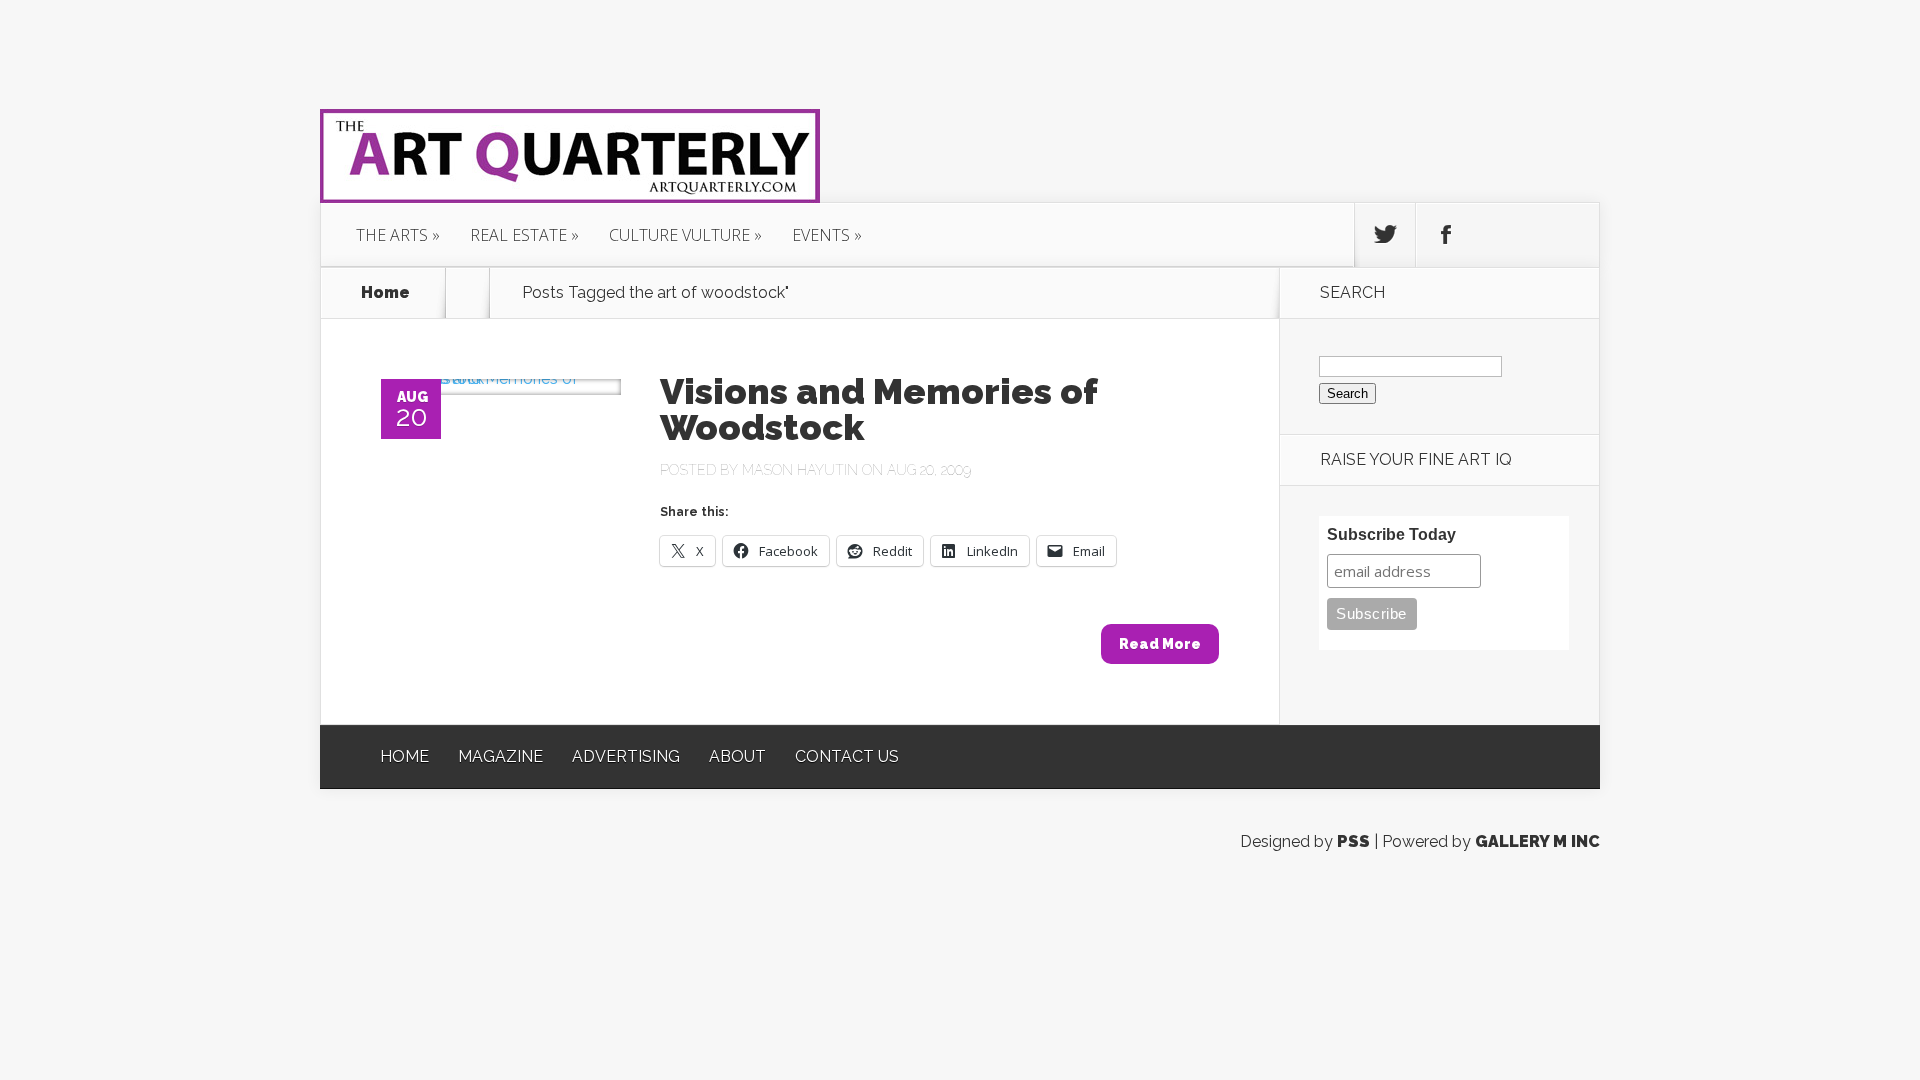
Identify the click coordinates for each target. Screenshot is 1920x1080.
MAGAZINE (500, 756)
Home (385, 293)
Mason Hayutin (800, 470)
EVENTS (821, 235)
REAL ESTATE (518, 235)
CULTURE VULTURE (679, 235)
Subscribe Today (1391, 534)
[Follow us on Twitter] (1385, 235)
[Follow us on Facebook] (1446, 235)
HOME (404, 756)
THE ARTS (392, 235)
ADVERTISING (626, 756)
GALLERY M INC (1537, 841)
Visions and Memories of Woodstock (878, 409)
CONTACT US (847, 756)
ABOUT (737, 756)
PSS (1353, 841)
